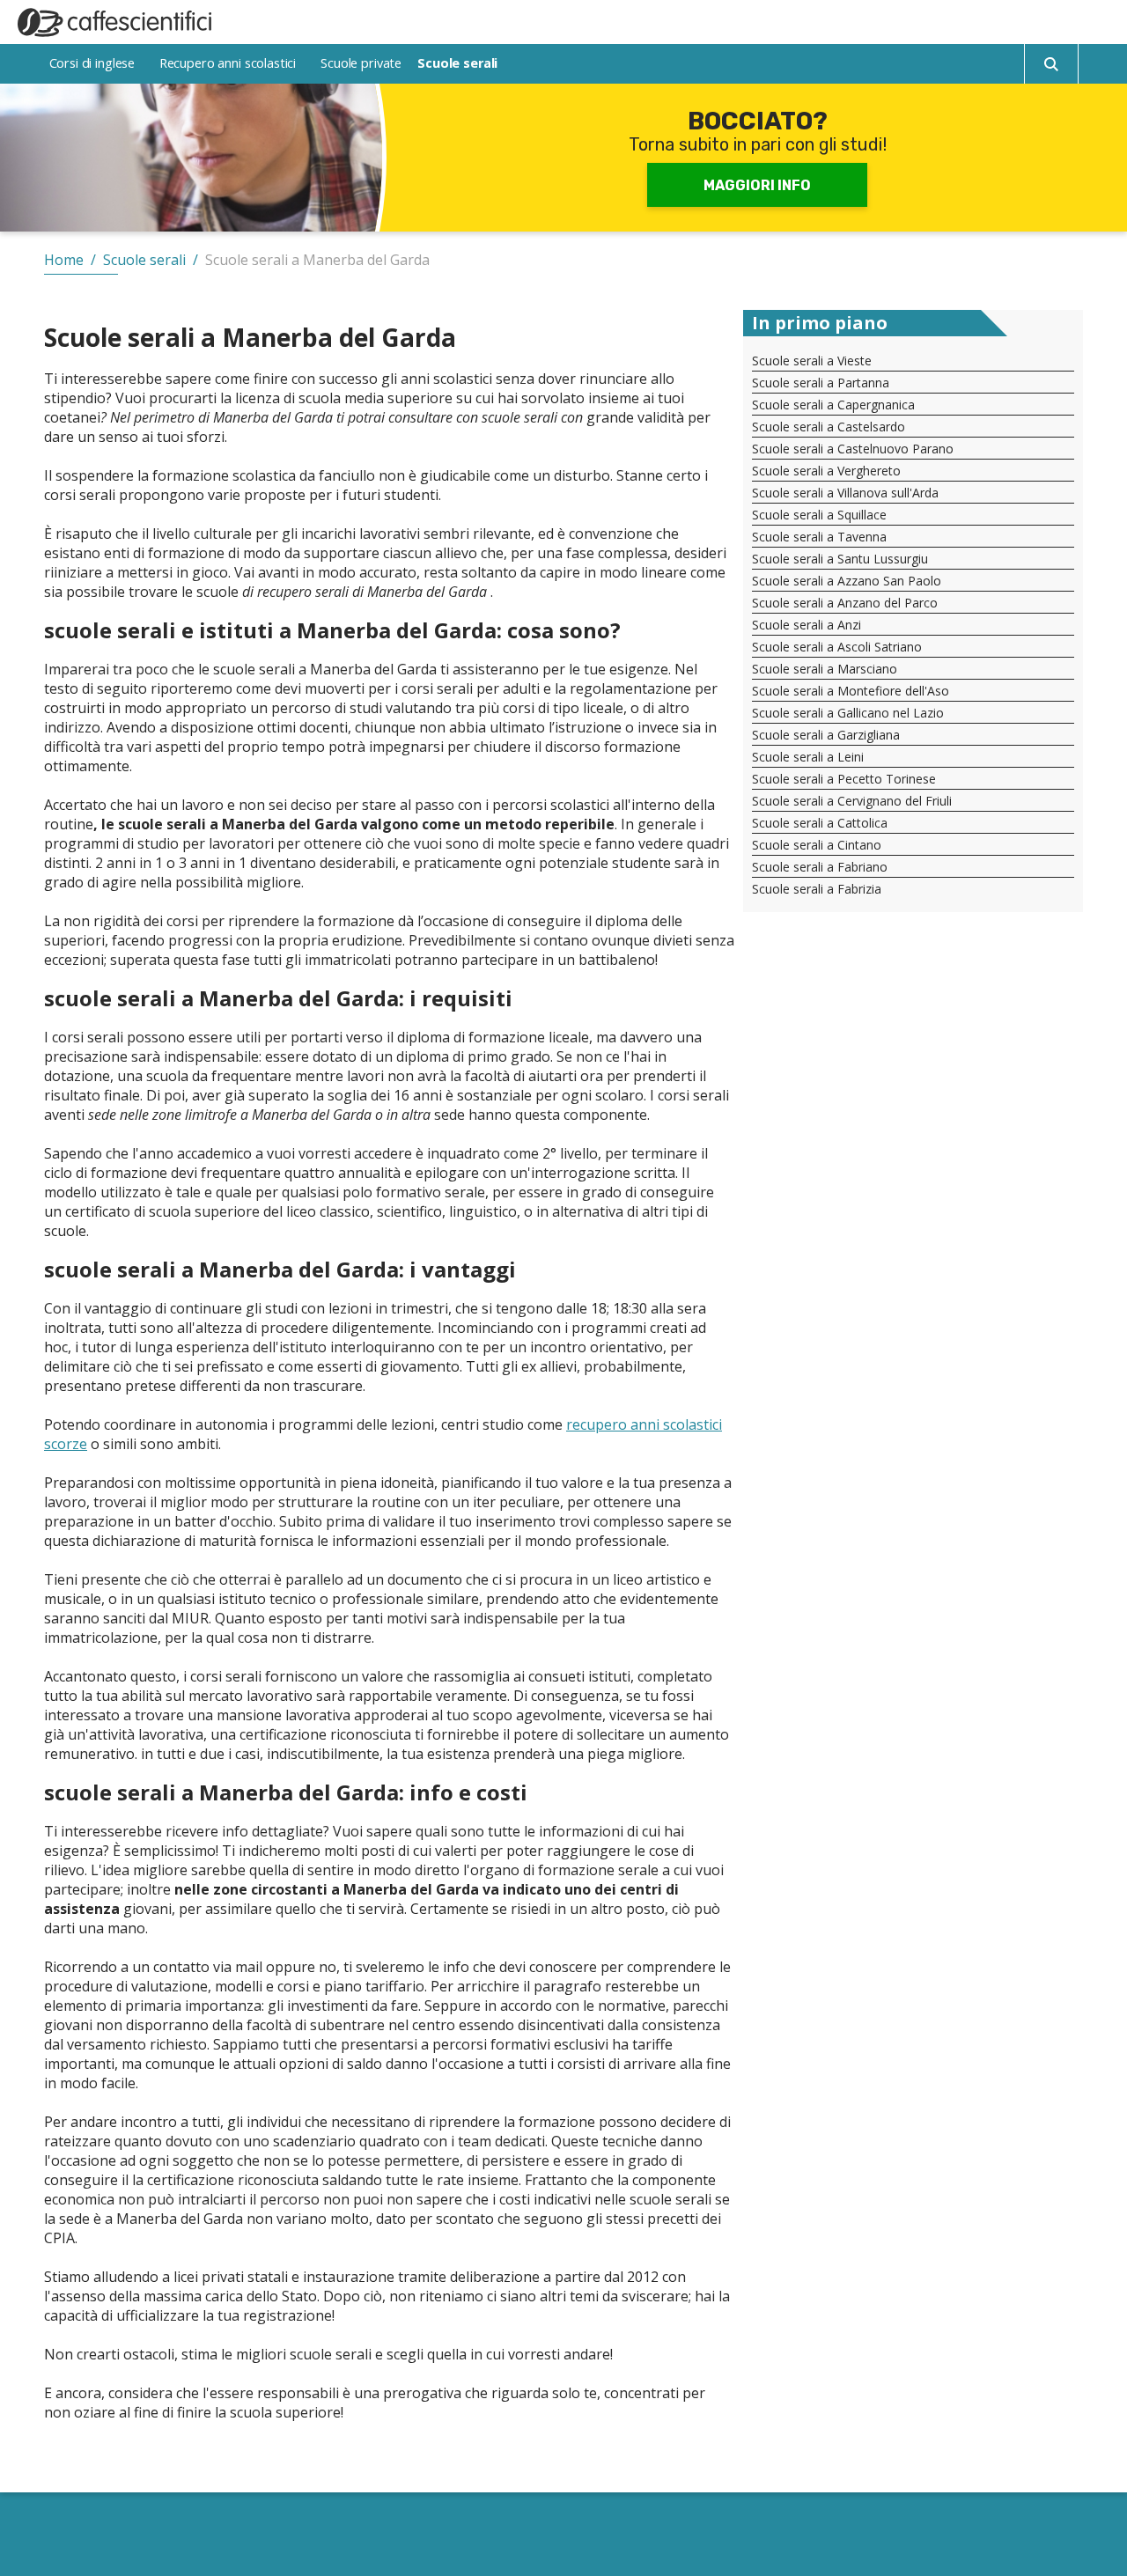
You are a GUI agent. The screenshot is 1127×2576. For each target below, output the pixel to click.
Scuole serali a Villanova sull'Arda (845, 493)
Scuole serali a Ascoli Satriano (837, 647)
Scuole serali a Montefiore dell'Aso (851, 691)
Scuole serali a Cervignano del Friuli (852, 801)
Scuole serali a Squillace (819, 515)
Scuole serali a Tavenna (819, 537)
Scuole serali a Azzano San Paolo (847, 581)
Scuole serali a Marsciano (825, 669)
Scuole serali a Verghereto (826, 471)
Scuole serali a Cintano (817, 845)
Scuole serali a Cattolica (820, 823)
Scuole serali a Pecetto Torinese (844, 779)
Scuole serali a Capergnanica (833, 405)
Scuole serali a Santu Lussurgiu (840, 559)
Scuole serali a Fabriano (820, 867)
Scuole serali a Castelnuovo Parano (853, 449)
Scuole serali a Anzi (807, 625)
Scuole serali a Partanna (821, 383)
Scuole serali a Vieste (812, 361)
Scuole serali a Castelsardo (829, 427)
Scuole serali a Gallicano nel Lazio (848, 713)
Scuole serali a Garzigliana (826, 735)
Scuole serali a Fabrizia (817, 889)
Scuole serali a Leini (808, 757)
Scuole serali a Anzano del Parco (845, 603)
